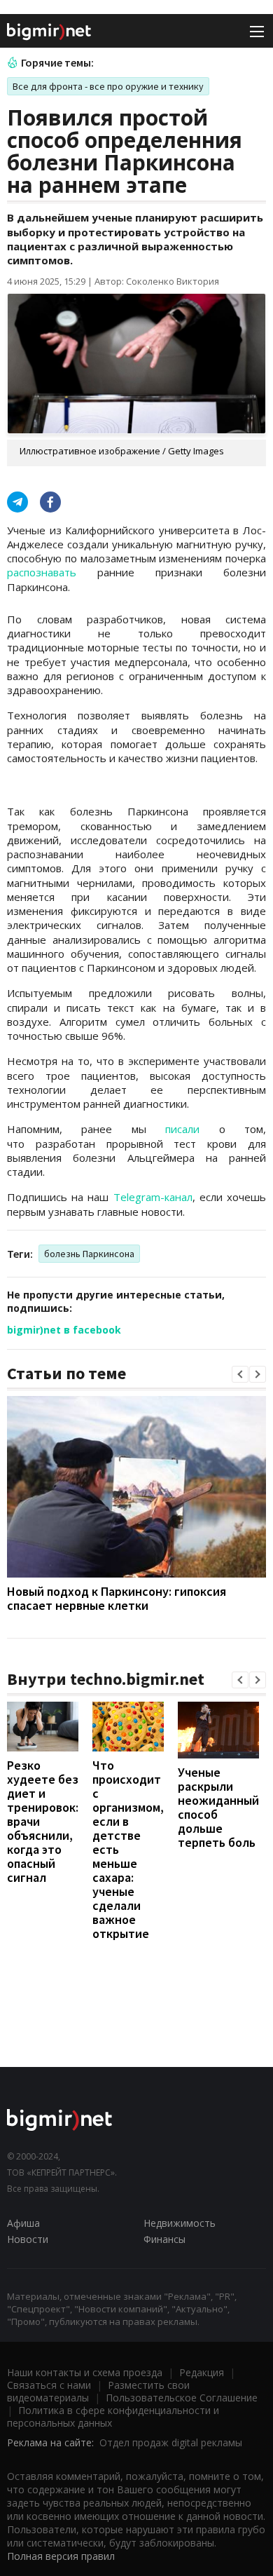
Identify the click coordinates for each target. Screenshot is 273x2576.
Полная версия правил (61, 2556)
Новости (28, 2239)
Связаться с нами (49, 2385)
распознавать (42, 572)
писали (182, 1129)
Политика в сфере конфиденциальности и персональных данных (113, 2416)
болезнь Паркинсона (89, 1254)
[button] (240, 1374)
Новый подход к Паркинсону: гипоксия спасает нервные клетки (117, 1598)
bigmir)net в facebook (64, 1330)
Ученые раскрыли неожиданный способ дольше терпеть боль (218, 1807)
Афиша (23, 2223)
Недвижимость (180, 2223)
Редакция (202, 2372)
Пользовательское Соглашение (182, 2398)
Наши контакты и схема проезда (85, 2372)
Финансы (164, 2239)
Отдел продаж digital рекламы (171, 2442)
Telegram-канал (153, 1197)
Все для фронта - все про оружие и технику (108, 86)
